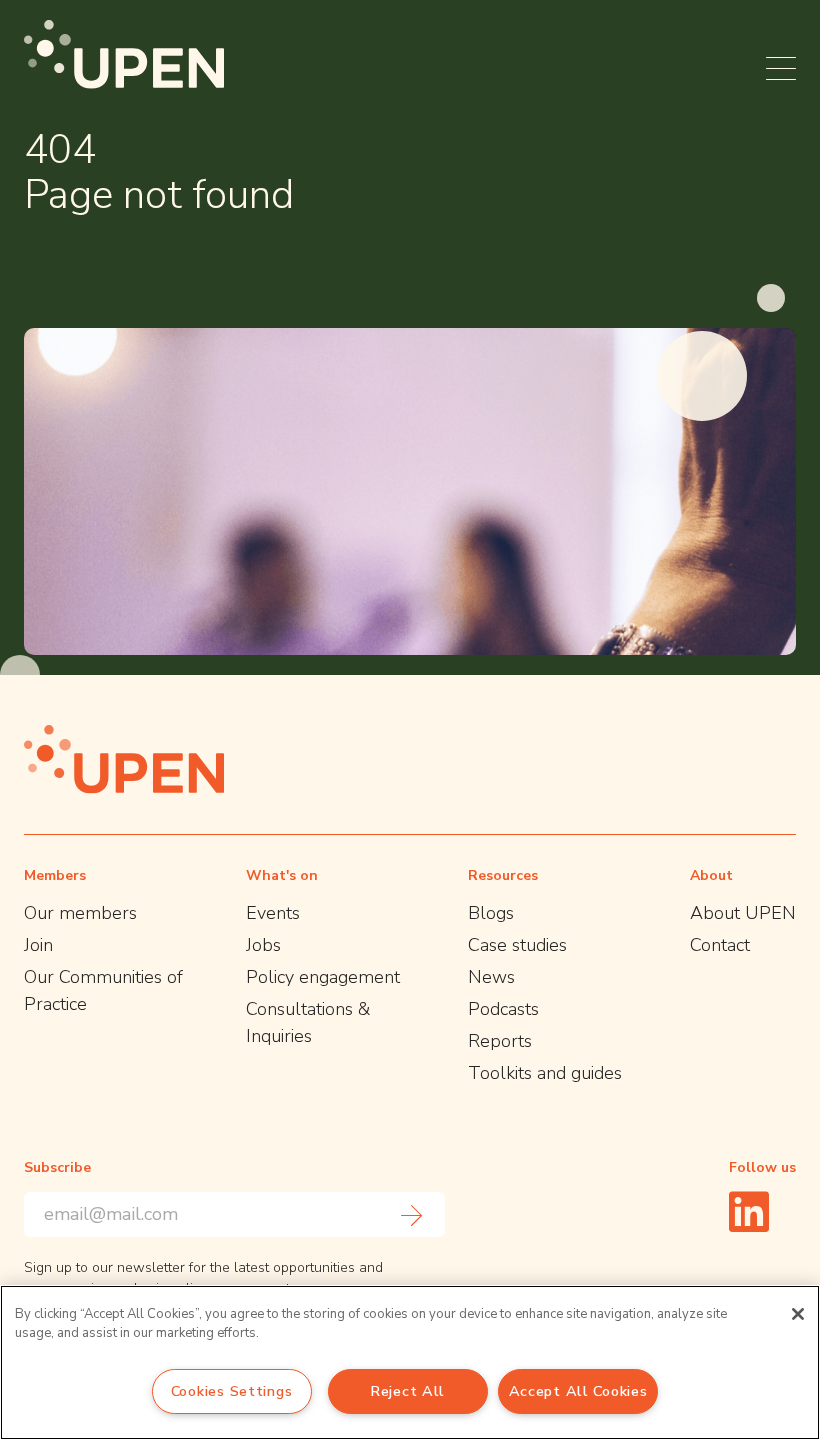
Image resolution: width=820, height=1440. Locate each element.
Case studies (517, 945)
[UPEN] (124, 54)
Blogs (491, 913)
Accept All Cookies (578, 1391)
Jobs (263, 945)
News (491, 977)
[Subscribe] (412, 1215)
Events (273, 913)
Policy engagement (323, 977)
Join (38, 945)
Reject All (407, 1391)
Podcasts (503, 1009)
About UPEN (743, 913)
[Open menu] (781, 68)
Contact (720, 945)
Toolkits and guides (545, 1073)
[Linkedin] (749, 1211)
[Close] (798, 1314)
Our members (80, 913)
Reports (500, 1041)
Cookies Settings (232, 1391)
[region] (410, 1362)
